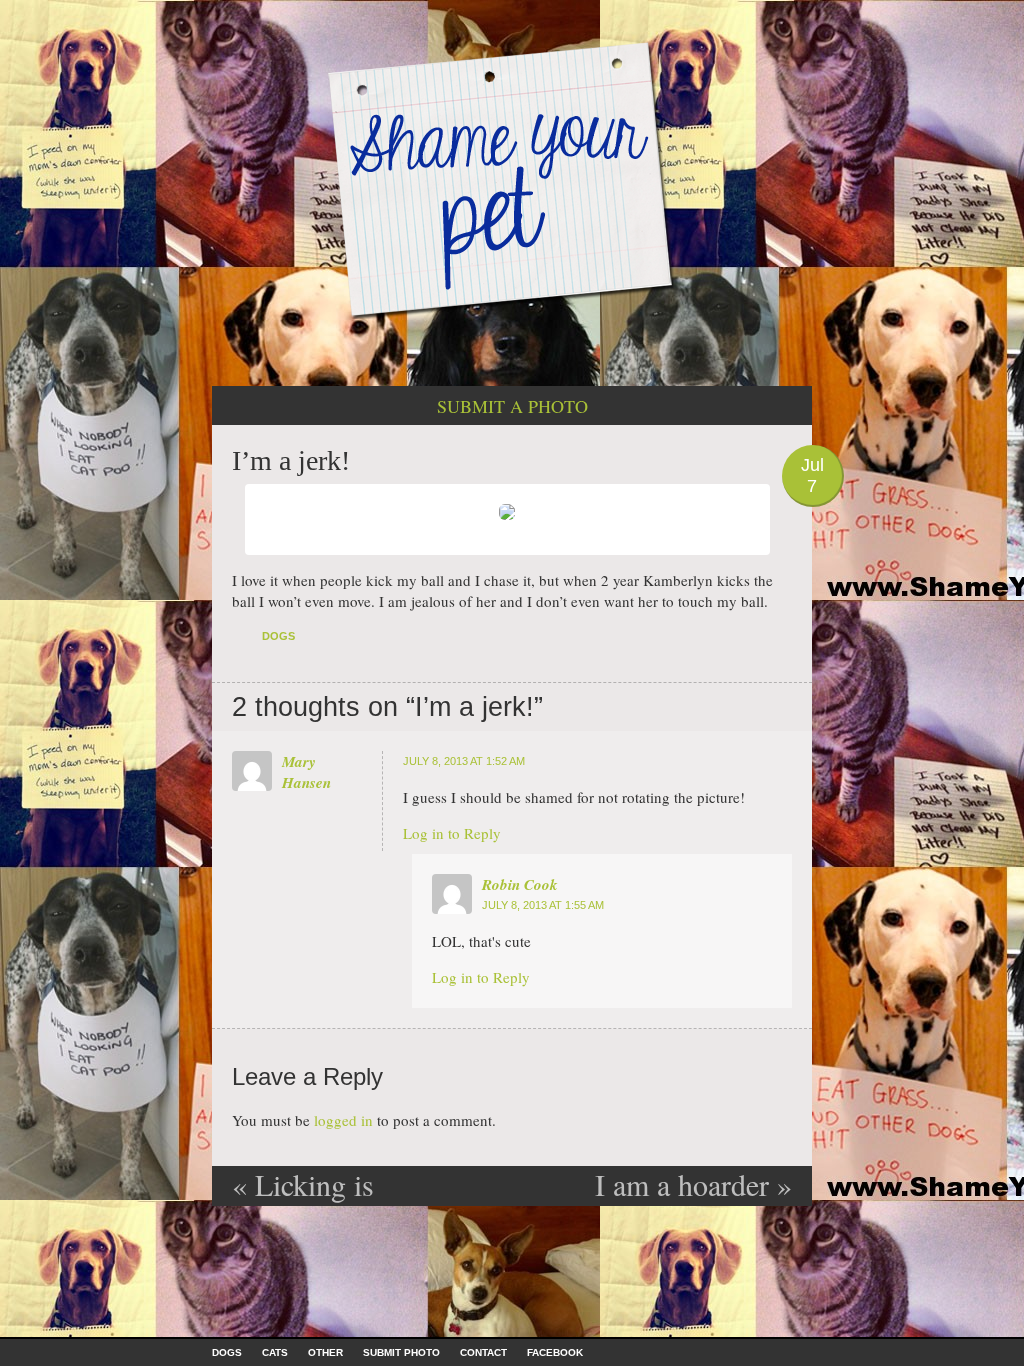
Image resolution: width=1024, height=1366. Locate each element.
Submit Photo (401, 1352)
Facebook (555, 1352)
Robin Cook (520, 884)
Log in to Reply (452, 833)
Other (325, 1352)
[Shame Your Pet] (512, 178)
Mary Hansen (306, 772)
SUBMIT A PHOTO (512, 406)
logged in (343, 1120)
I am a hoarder (693, 1184)
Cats (275, 1352)
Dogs (278, 636)
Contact (483, 1352)
